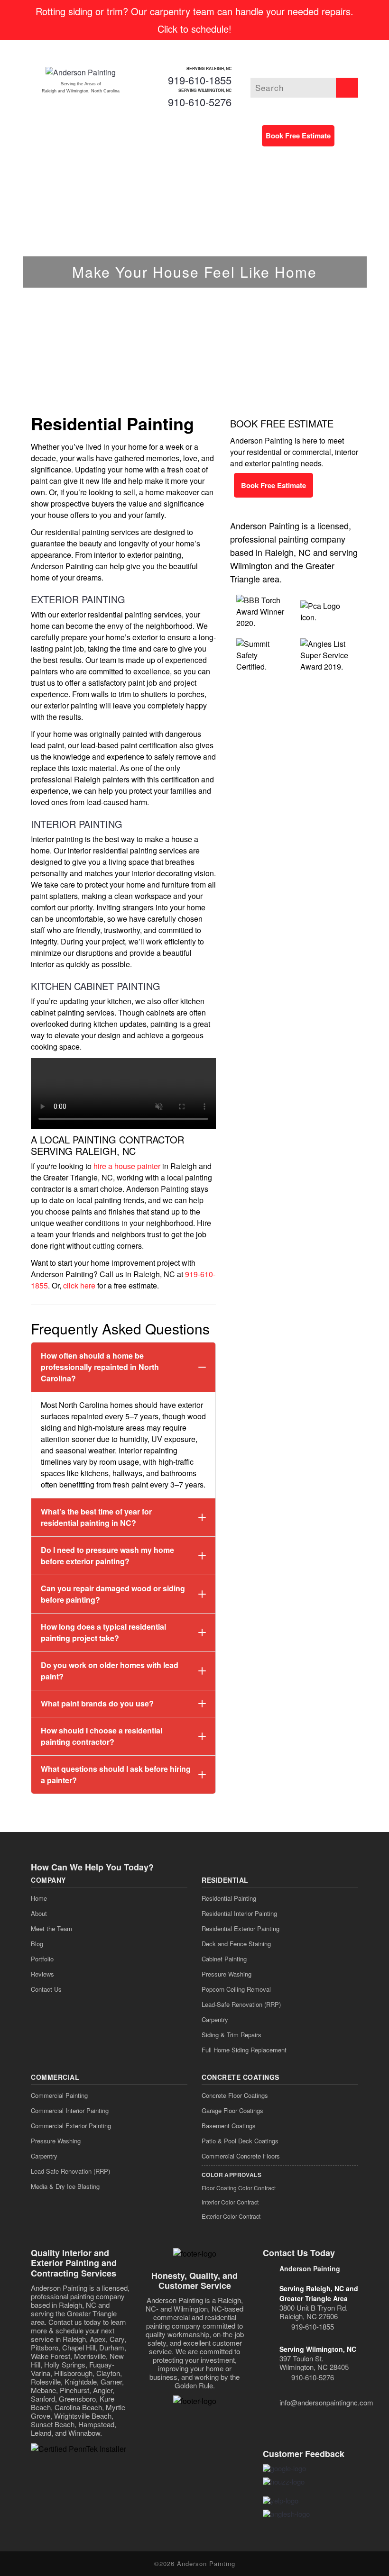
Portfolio (42, 1959)
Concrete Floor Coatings (235, 2095)
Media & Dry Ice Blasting (65, 2186)
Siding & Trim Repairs (232, 2035)
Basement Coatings (229, 2126)
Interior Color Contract (230, 2202)
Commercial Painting (59, 2095)
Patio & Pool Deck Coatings (240, 2141)
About (39, 1913)
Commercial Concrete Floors (241, 2156)
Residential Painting (229, 1898)
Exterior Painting (78, 599)
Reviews (42, 1974)
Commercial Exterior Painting (71, 2126)
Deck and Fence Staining (236, 1944)
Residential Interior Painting (239, 1913)
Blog (37, 1944)
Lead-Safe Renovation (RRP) (241, 2004)
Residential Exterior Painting (241, 1928)
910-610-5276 (200, 102)
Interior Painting (77, 824)
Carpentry (215, 2019)
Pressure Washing (227, 1974)
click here (79, 1285)
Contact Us (46, 1989)
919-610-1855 (200, 80)
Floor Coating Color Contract (239, 2188)
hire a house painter (127, 1166)
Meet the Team (51, 1928)
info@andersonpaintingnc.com (326, 2402)
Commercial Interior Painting (70, 2110)
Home (39, 1898)
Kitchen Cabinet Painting (96, 986)
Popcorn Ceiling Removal (236, 1989)
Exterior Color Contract (231, 2216)
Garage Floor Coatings (232, 2110)
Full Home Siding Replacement (244, 2050)
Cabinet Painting (224, 1959)
